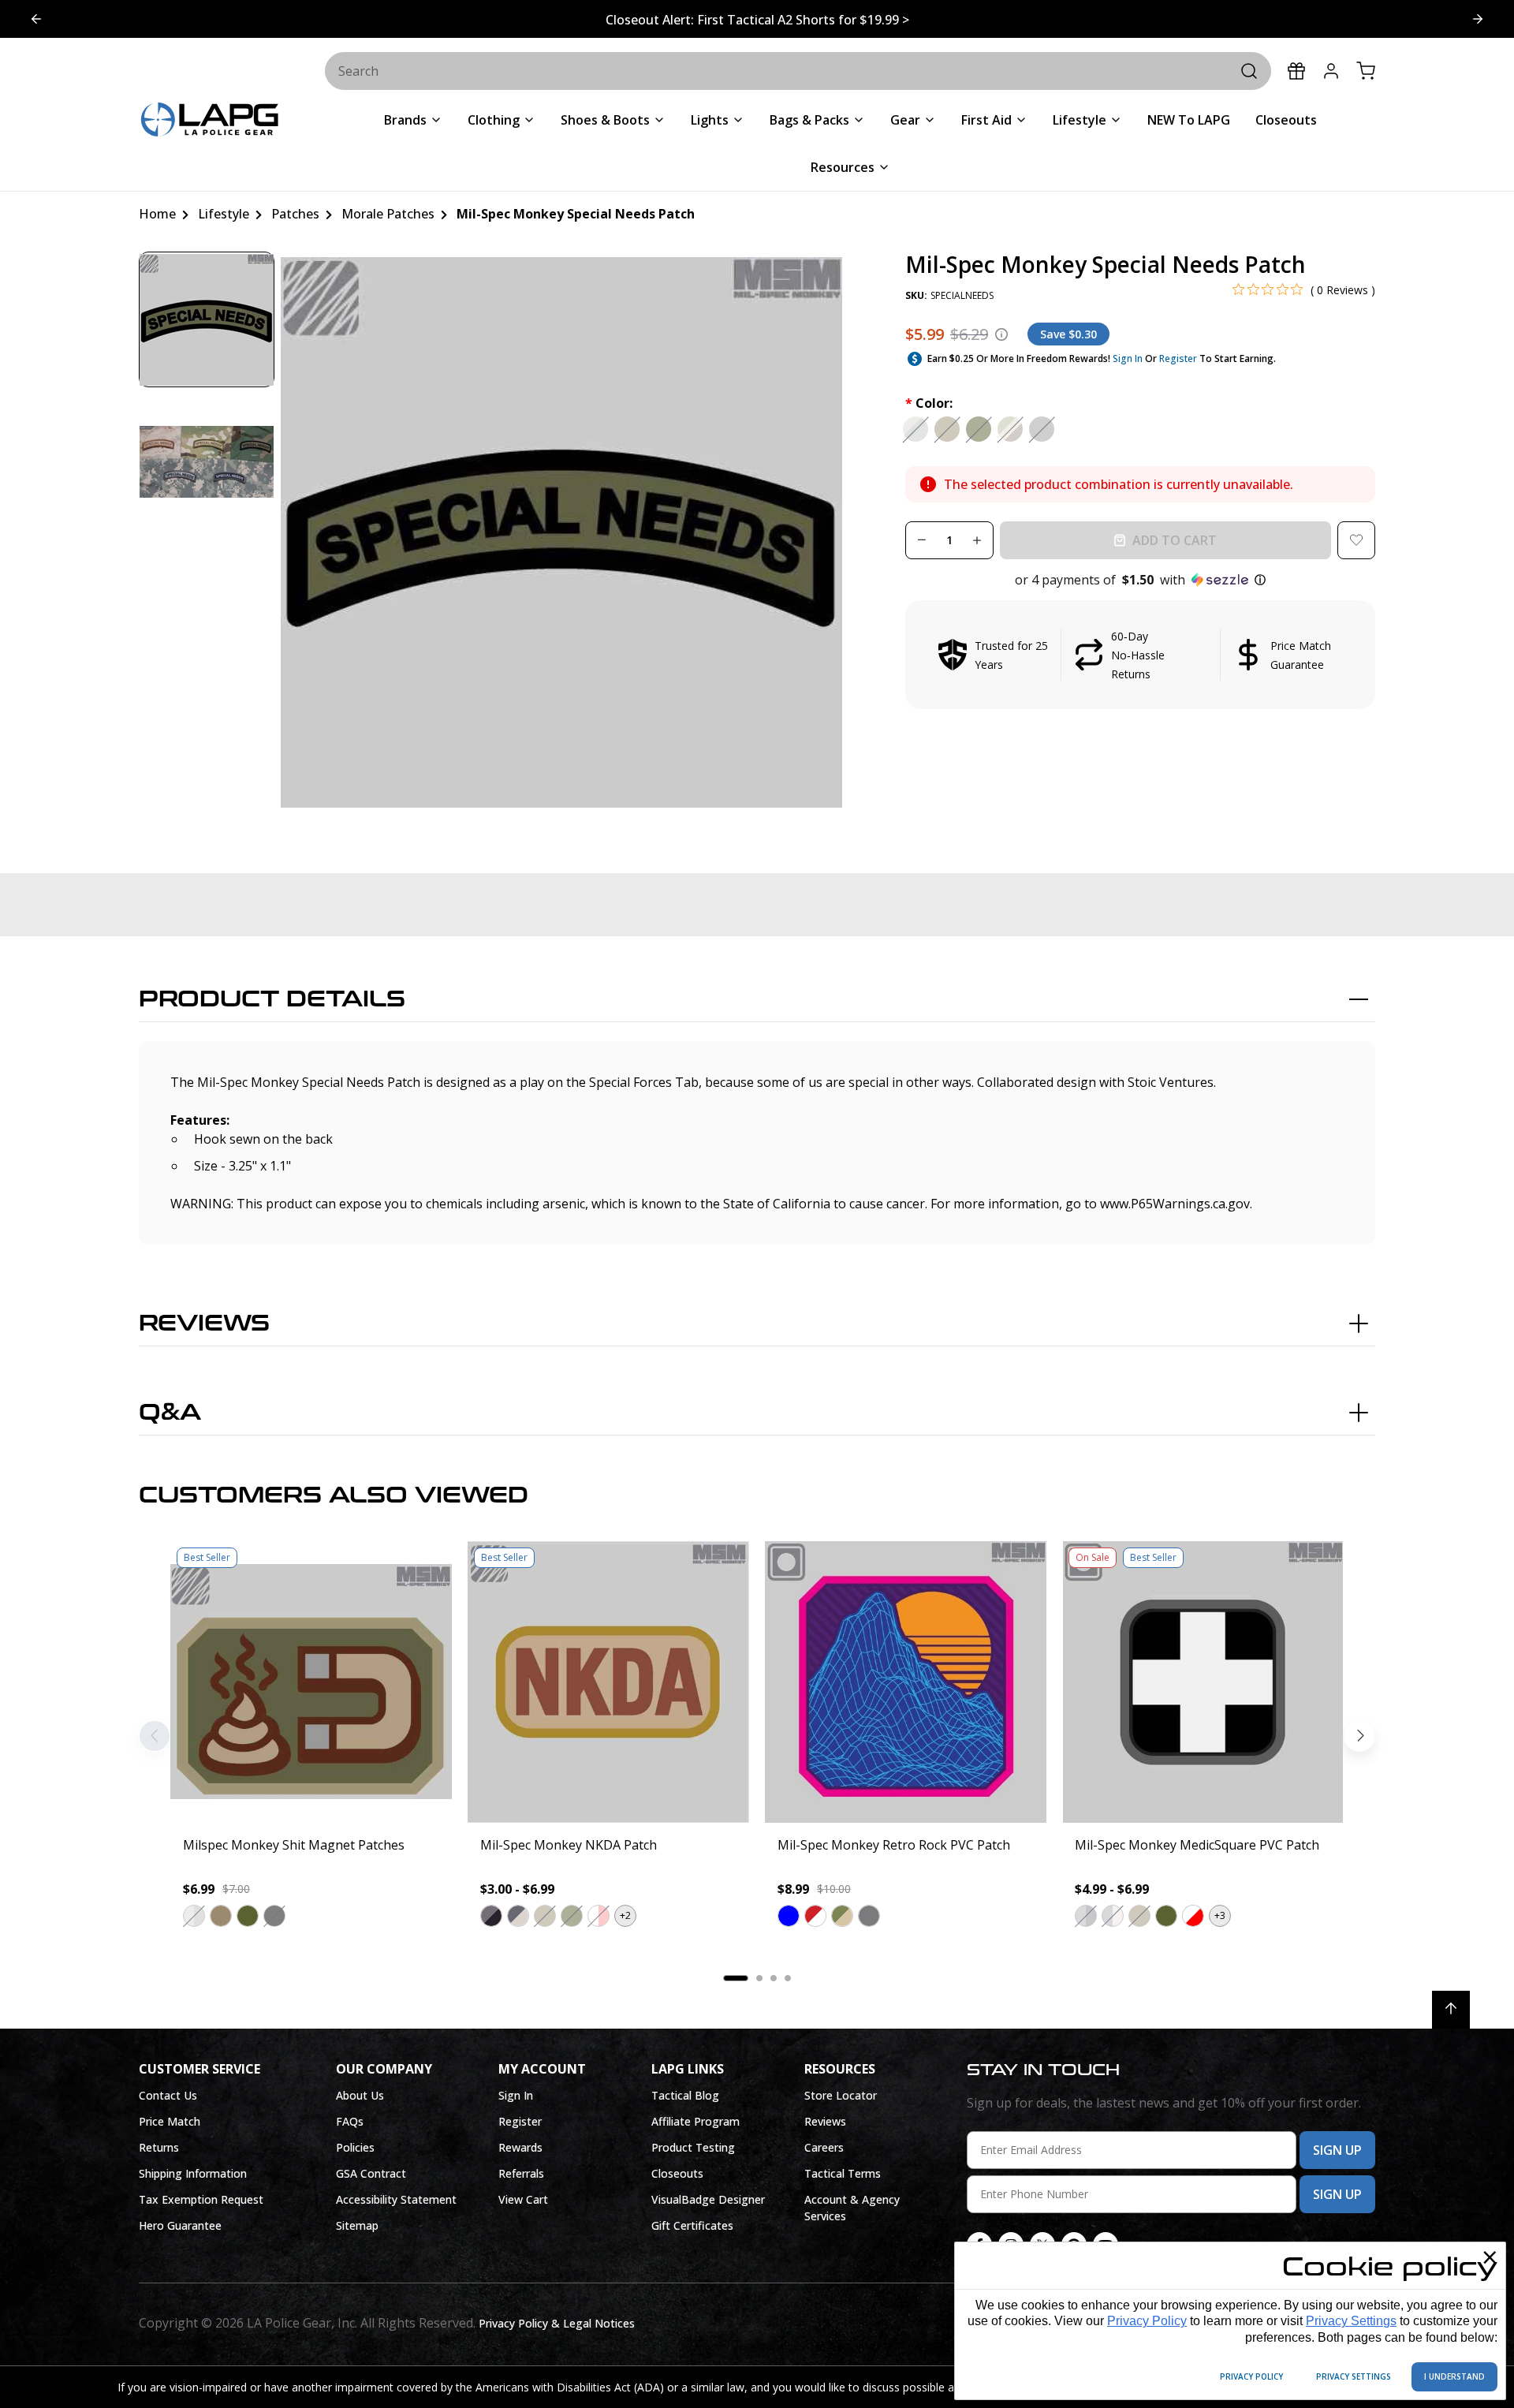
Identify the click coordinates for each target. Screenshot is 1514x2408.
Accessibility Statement (396, 2199)
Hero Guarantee (180, 2225)
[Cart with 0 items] (1366, 71)
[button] (1140, 580)
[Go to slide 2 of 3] (36, 19)
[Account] (1331, 71)
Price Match (170, 2121)
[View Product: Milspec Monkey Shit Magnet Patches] (311, 1682)
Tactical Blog (685, 2095)
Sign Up (1337, 2150)
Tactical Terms (843, 2173)
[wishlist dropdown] (1356, 540)
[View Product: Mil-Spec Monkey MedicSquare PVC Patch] (1203, 1682)
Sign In (1128, 358)
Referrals (521, 2173)
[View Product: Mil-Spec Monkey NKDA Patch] (608, 1682)
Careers (824, 2147)
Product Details (272, 999)
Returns (159, 2147)
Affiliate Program (695, 2121)
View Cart (523, 2199)
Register (1178, 358)
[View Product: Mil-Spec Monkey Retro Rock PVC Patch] (906, 1682)
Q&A (170, 1413)
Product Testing (693, 2147)
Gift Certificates (692, 2225)
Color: (929, 403)
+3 (1220, 1915)
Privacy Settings (1351, 2321)
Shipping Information (193, 2173)
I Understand (1454, 2376)
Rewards (520, 2147)
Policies (355, 2147)
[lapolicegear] (210, 121)
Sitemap (357, 2225)
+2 (625, 1915)
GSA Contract (371, 2173)
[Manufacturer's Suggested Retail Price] (1001, 334)
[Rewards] (1296, 71)
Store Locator (841, 2095)
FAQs (350, 2121)
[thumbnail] (207, 319)
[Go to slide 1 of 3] (1478, 19)
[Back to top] (1451, 2010)
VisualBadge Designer (708, 2199)
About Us (360, 2095)
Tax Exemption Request (201, 2199)
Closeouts (677, 2173)
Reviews (204, 1323)
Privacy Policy (1147, 2321)
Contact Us (168, 2095)
